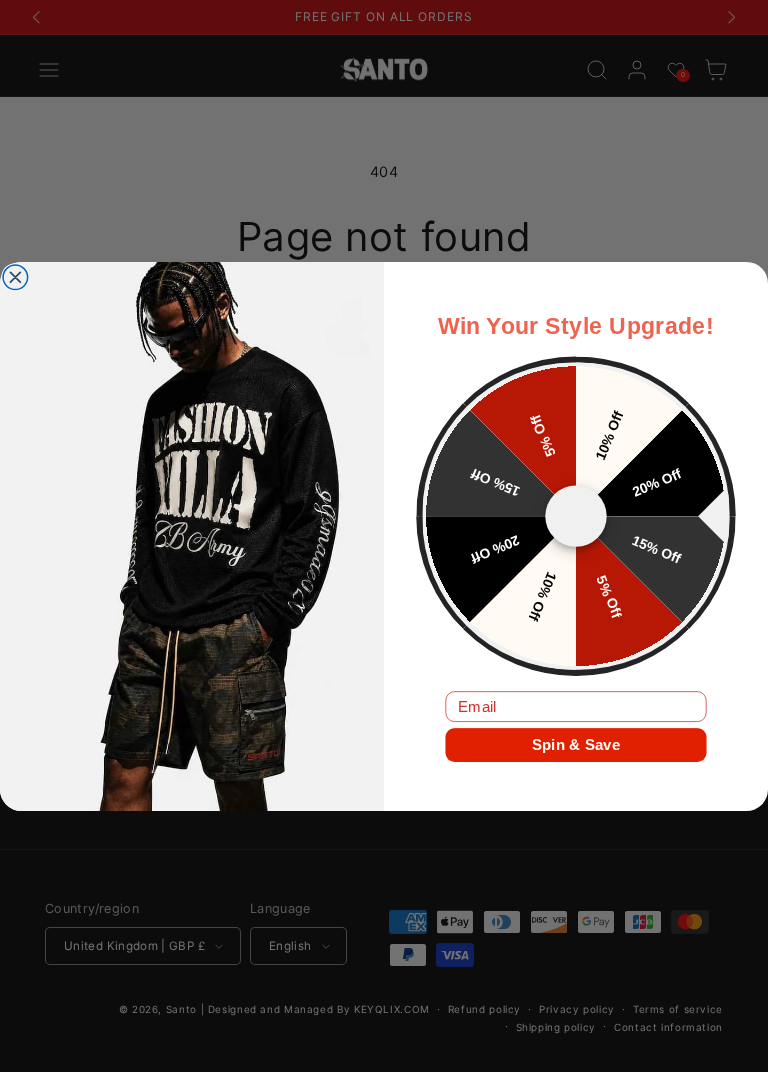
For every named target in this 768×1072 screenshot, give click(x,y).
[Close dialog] (15, 277)
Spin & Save (576, 744)
